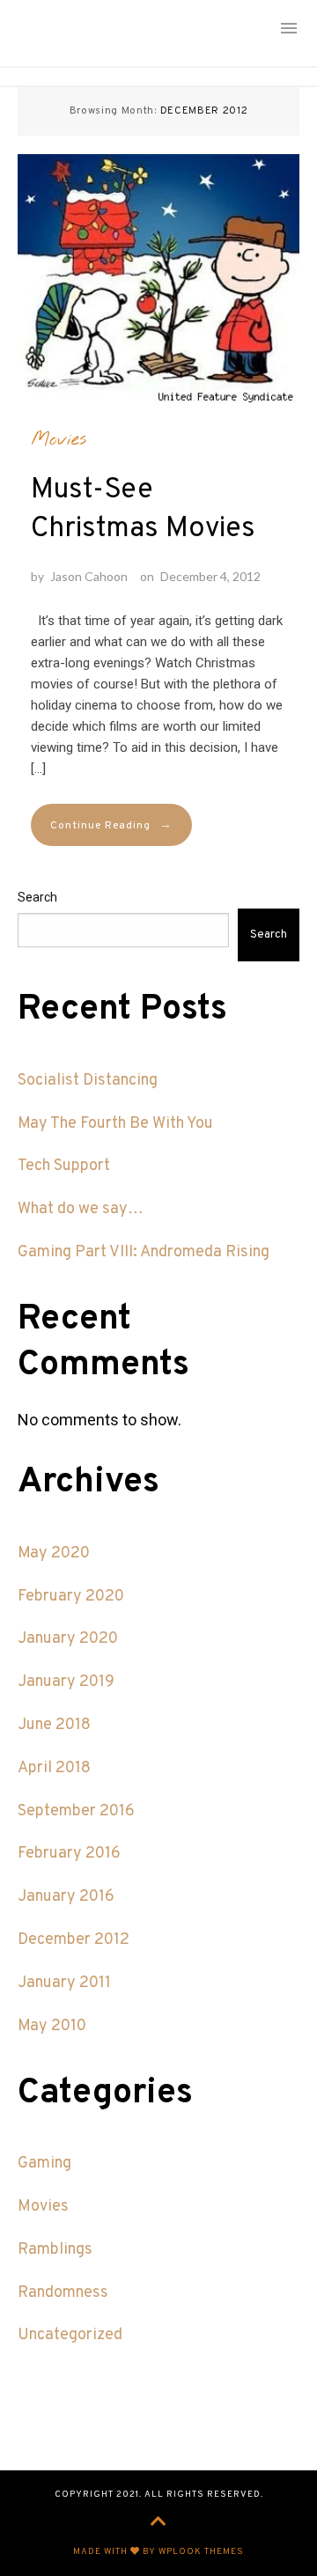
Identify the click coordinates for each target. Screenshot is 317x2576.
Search (37, 897)
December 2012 (74, 1940)
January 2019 (66, 1682)
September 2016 (76, 1811)
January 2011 (64, 1983)
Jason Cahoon (89, 576)
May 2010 (52, 2026)
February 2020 (71, 1597)
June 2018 (54, 1725)
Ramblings (55, 2250)
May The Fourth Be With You (115, 1124)
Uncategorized (70, 2335)
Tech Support (64, 1166)
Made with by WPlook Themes (158, 2552)
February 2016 (69, 1854)
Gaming (44, 2164)
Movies (59, 439)
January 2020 (68, 1639)
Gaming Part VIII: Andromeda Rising (144, 1252)
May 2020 (54, 1553)
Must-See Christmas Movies (143, 510)
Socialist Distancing (88, 1081)
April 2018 (54, 1768)
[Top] (158, 2523)
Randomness (63, 2293)
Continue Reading (111, 825)
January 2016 (66, 1897)
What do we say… (81, 1209)
